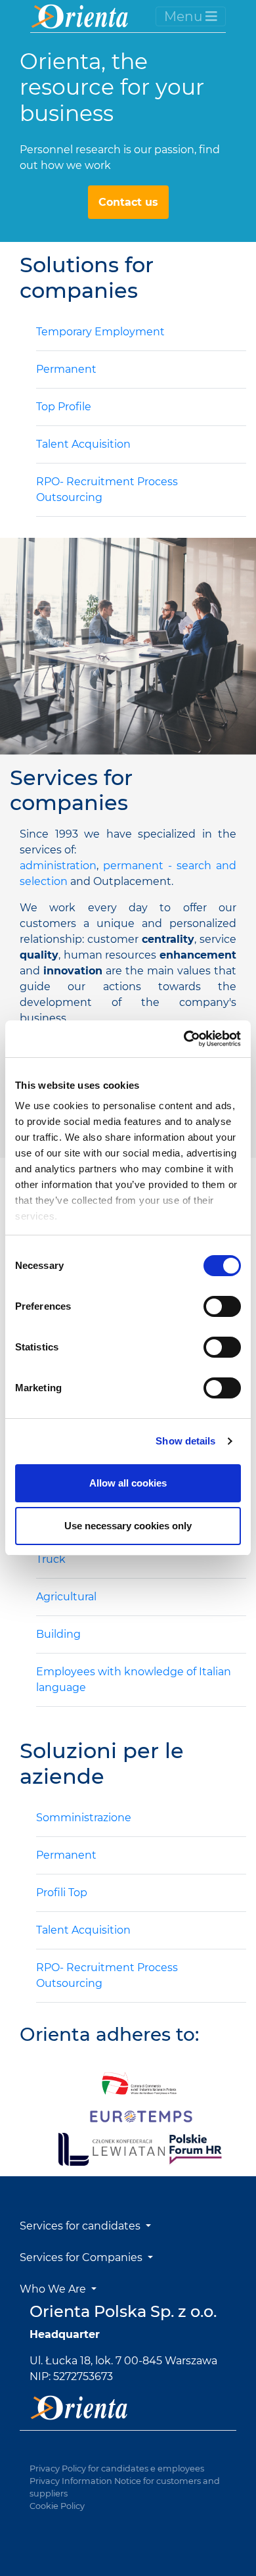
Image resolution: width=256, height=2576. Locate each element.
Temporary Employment (100, 332)
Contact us (128, 202)
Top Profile (64, 407)
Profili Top (62, 1893)
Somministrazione (84, 1818)
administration (58, 866)
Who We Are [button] (54, 2289)
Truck (51, 1559)
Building (58, 1634)
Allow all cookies (128, 1483)
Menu (185, 16)
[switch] (222, 1306)
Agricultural (66, 1597)
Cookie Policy (57, 2506)
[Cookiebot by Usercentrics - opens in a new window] (184, 1039)
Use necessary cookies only (128, 1526)
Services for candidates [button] (81, 2226)
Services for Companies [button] (82, 2257)
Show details (185, 1441)
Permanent (66, 369)
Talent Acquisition (83, 444)
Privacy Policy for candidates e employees (117, 2469)
